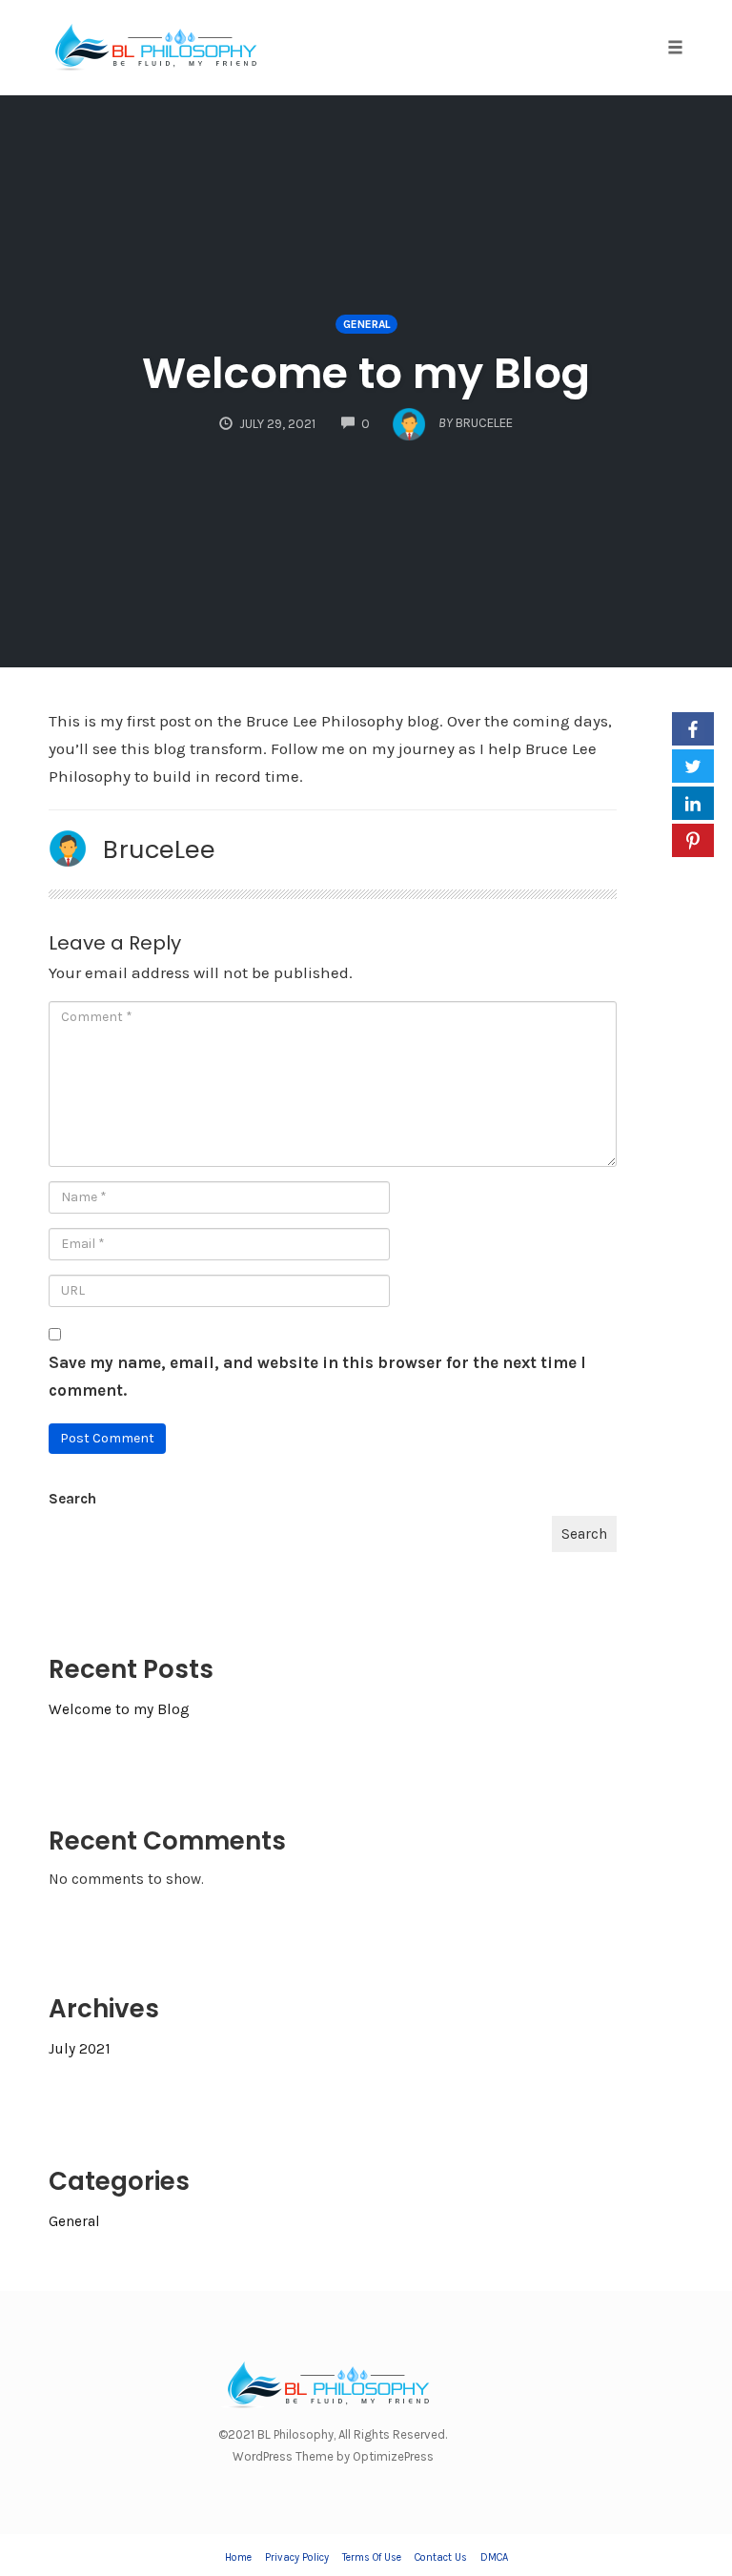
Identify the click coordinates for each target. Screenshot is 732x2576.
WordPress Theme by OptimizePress (333, 2456)
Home (238, 2557)
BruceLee (159, 849)
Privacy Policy (297, 2557)
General (366, 324)
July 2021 (80, 2049)
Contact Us (441, 2557)
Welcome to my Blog (366, 373)
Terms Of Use (372, 2557)
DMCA (494, 2557)
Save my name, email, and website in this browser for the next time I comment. (317, 1376)
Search (72, 1499)
